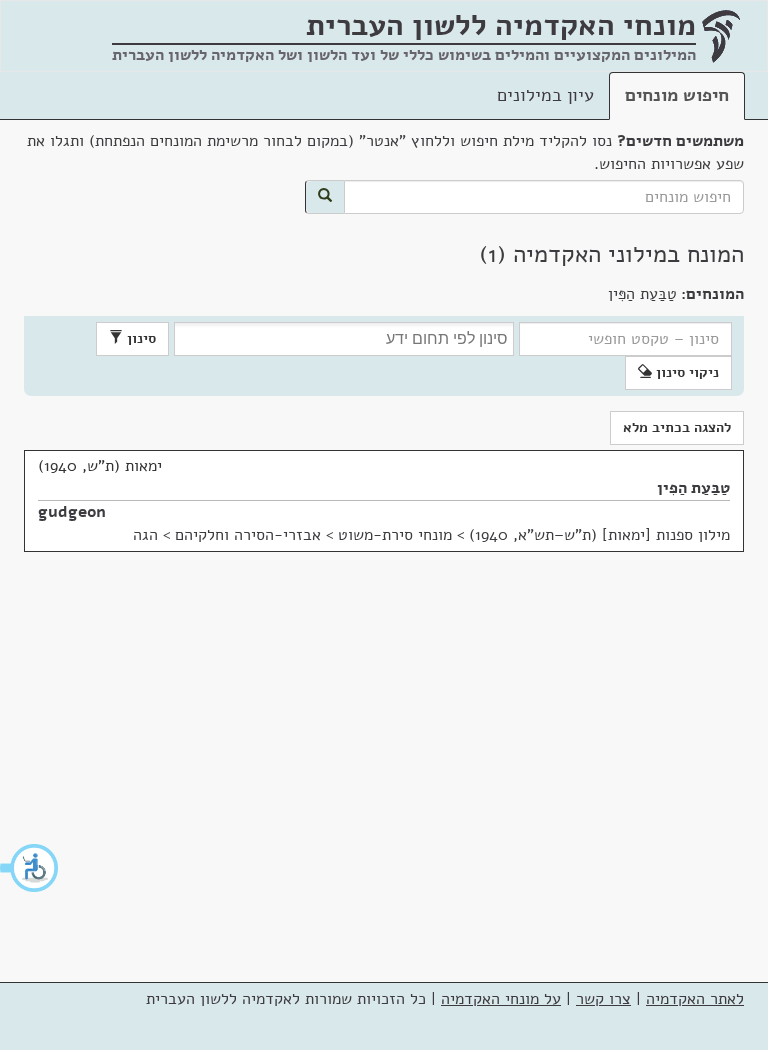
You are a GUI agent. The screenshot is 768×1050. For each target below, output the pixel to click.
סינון (139, 338)
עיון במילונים (545, 95)
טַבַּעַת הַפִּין (693, 488)
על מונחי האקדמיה (501, 999)
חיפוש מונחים (677, 95)
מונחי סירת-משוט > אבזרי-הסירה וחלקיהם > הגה (292, 535)
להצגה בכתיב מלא (677, 427)
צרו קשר (603, 999)
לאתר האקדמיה (695, 999)
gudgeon (72, 512)
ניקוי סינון (685, 372)
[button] (30, 868)
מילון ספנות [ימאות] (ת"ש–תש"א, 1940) (599, 535)
